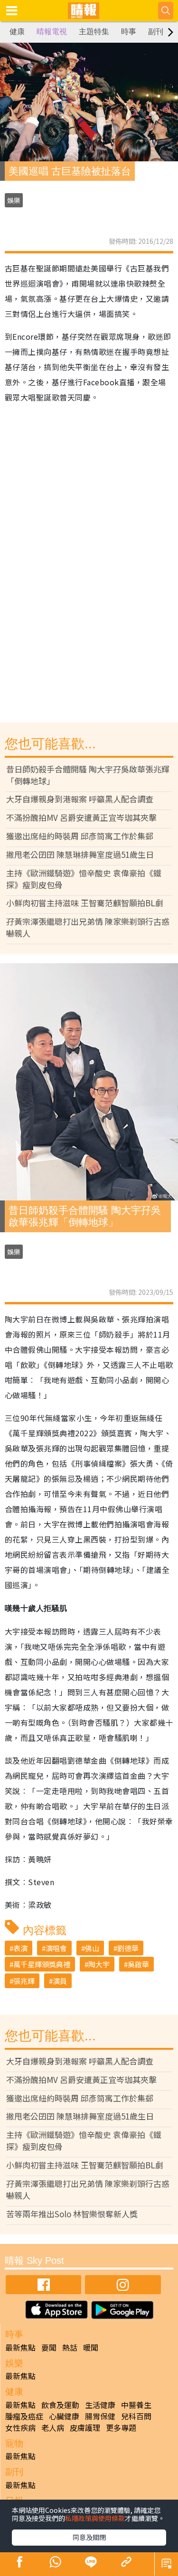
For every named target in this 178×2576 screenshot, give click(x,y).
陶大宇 (99, 1964)
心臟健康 (64, 2416)
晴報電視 (52, 32)
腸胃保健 (100, 2416)
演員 (60, 1981)
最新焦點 (20, 2347)
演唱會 (56, 1948)
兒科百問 (136, 2416)
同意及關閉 (89, 2537)
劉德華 (128, 1948)
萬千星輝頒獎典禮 (42, 1964)
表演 (20, 1948)
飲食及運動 (60, 2405)
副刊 (156, 32)
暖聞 (91, 2347)
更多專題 (121, 2427)
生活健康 (100, 2405)
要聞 (49, 2347)
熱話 (70, 2347)
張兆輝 (24, 1981)
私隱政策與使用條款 (95, 2518)
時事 (129, 32)
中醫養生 (136, 2405)
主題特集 (94, 32)
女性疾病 (20, 2427)
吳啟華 (138, 1964)
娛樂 (14, 200)
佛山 (92, 1948)
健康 (17, 32)
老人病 (53, 2427)
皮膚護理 (85, 2427)
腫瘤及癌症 (24, 2416)
